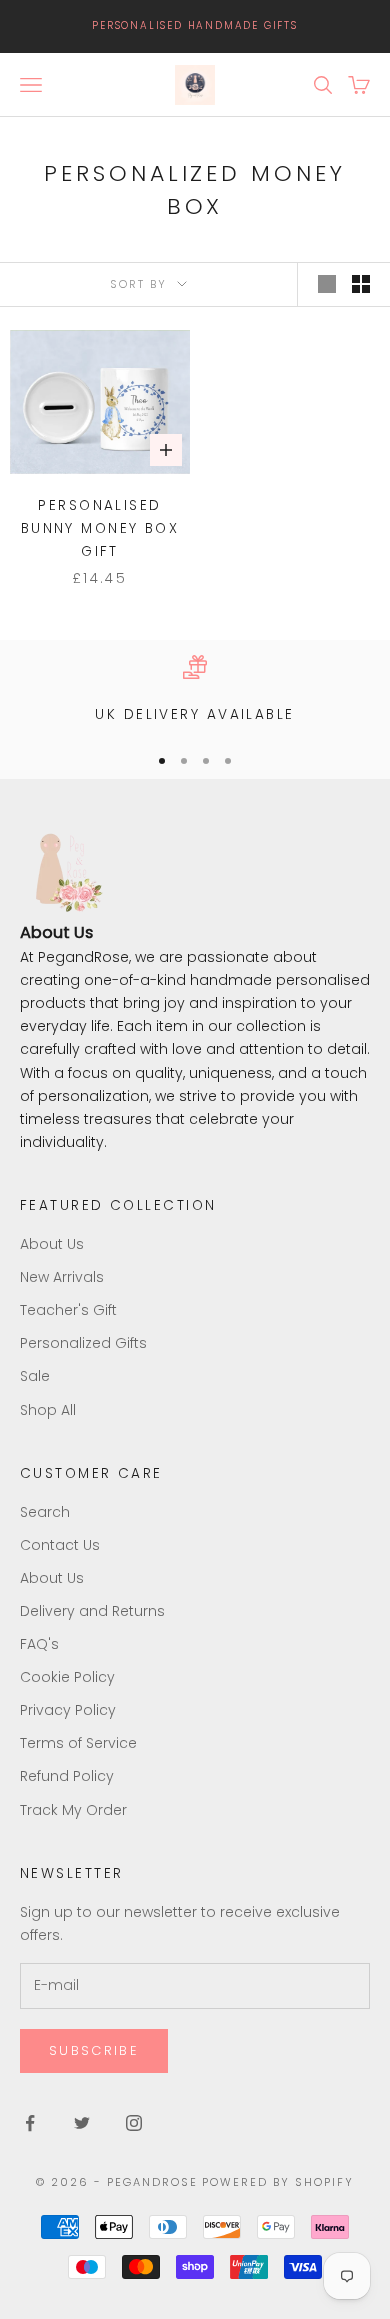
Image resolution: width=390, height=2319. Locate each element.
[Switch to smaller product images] (361, 284)
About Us (52, 1244)
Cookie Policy (67, 1677)
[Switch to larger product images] (327, 284)
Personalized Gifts (83, 1343)
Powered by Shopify (278, 2182)
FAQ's (39, 1644)
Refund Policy (67, 1776)
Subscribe (94, 2050)
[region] (195, 690)
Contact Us (60, 1545)
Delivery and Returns (92, 1611)
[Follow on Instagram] (134, 2123)
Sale (35, 1376)
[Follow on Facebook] (30, 2123)
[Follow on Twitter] (82, 2123)
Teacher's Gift (68, 1310)
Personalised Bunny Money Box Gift (100, 528)
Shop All (48, 1410)
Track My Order (73, 1810)
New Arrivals (62, 1277)
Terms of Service (78, 1743)
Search (45, 1512)
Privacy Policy (68, 1710)
